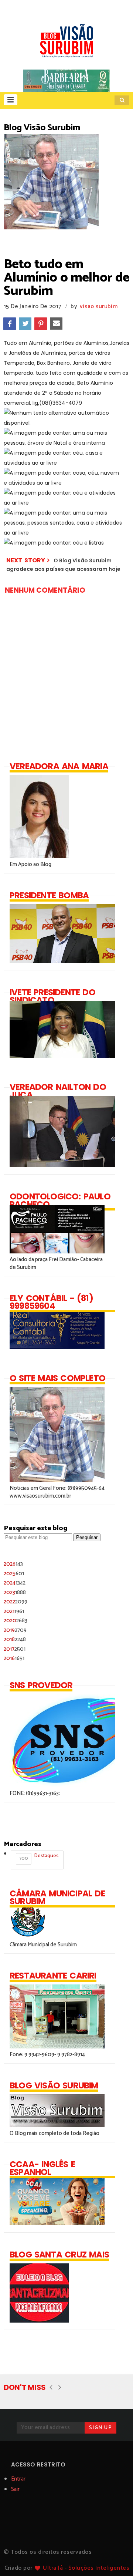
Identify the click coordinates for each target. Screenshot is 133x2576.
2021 (14, 1611)
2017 (15, 1649)
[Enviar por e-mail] (56, 324)
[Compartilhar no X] (25, 324)
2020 (16, 1621)
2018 (15, 1639)
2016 (14, 1658)
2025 (14, 1574)
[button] (11, 100)
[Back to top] (115, 2558)
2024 (15, 1583)
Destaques (39, 1857)
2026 (13, 1564)
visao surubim (99, 307)
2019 (15, 1630)
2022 (16, 1602)
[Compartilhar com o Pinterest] (41, 324)
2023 (15, 1592)
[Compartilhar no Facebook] (10, 324)
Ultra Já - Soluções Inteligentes (86, 2568)
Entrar (18, 2479)
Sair (15, 2489)
